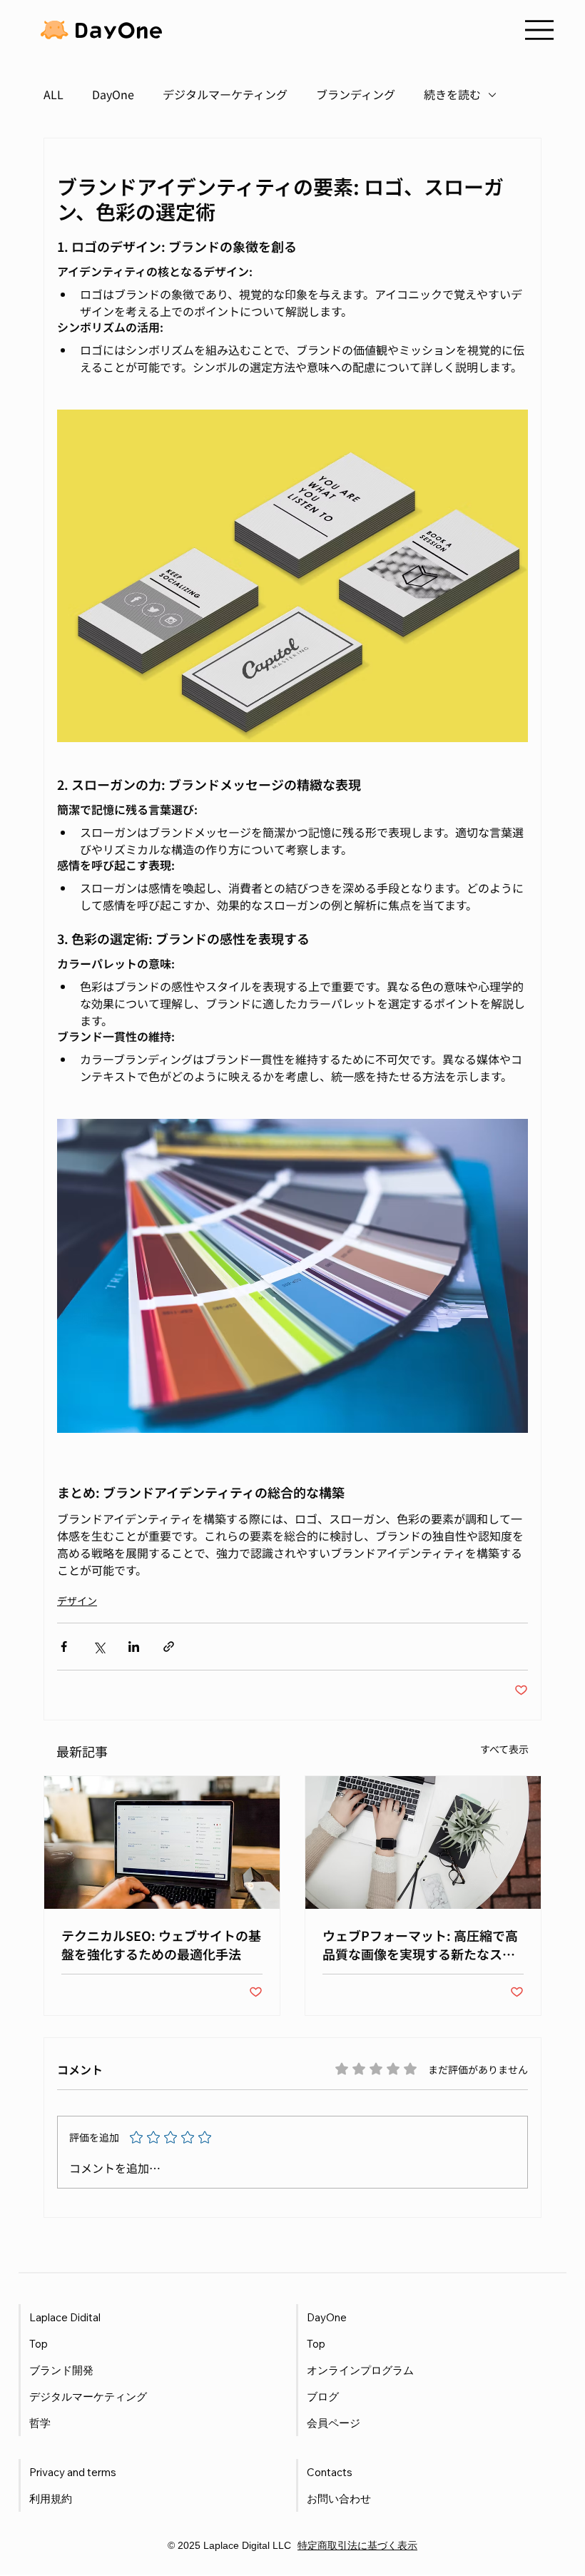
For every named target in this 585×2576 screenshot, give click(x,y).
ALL (54, 94)
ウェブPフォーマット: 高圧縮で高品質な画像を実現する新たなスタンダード (420, 1944)
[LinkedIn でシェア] (134, 1647)
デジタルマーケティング (225, 94)
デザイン (77, 1601)
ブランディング (356, 94)
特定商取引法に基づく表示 (357, 2545)
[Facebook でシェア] (64, 1647)
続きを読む (452, 94)
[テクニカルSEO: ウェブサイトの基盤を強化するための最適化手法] (162, 1842)
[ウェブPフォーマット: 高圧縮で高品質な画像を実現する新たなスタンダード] (423, 1842)
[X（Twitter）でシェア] (99, 1647)
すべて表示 (504, 1749)
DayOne (113, 94)
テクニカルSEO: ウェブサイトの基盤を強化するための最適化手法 (161, 1944)
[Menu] (539, 30)
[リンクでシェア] (169, 1647)
